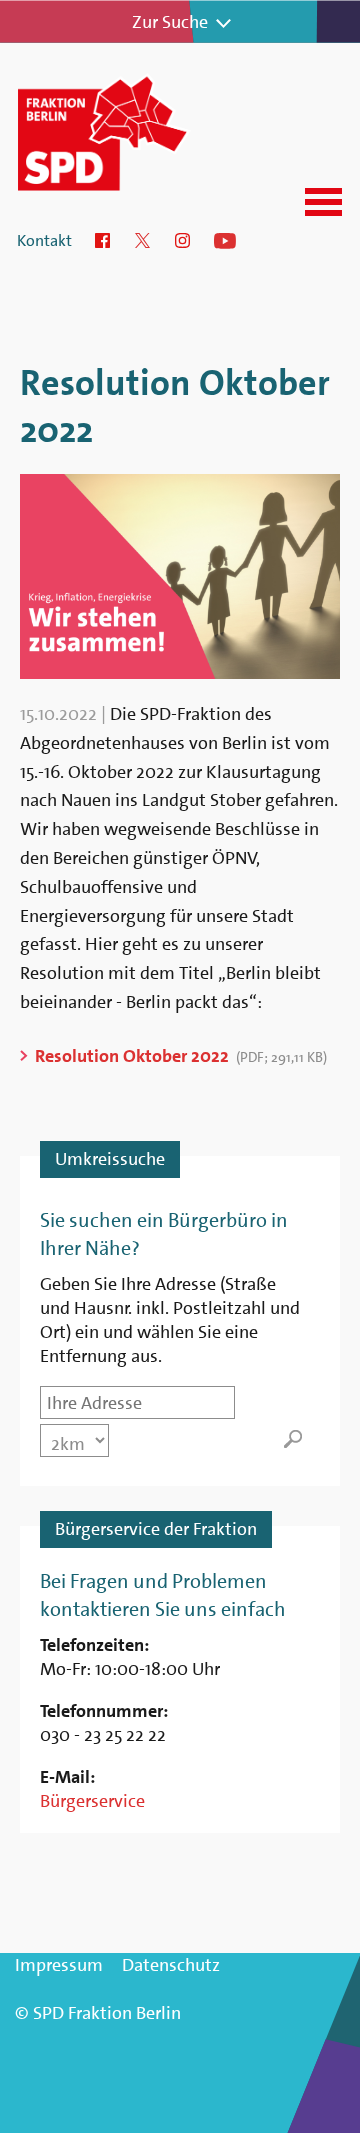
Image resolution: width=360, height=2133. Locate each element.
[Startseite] (128, 132)
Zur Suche (170, 22)
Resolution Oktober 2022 (132, 1056)
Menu (323, 202)
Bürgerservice (92, 1801)
